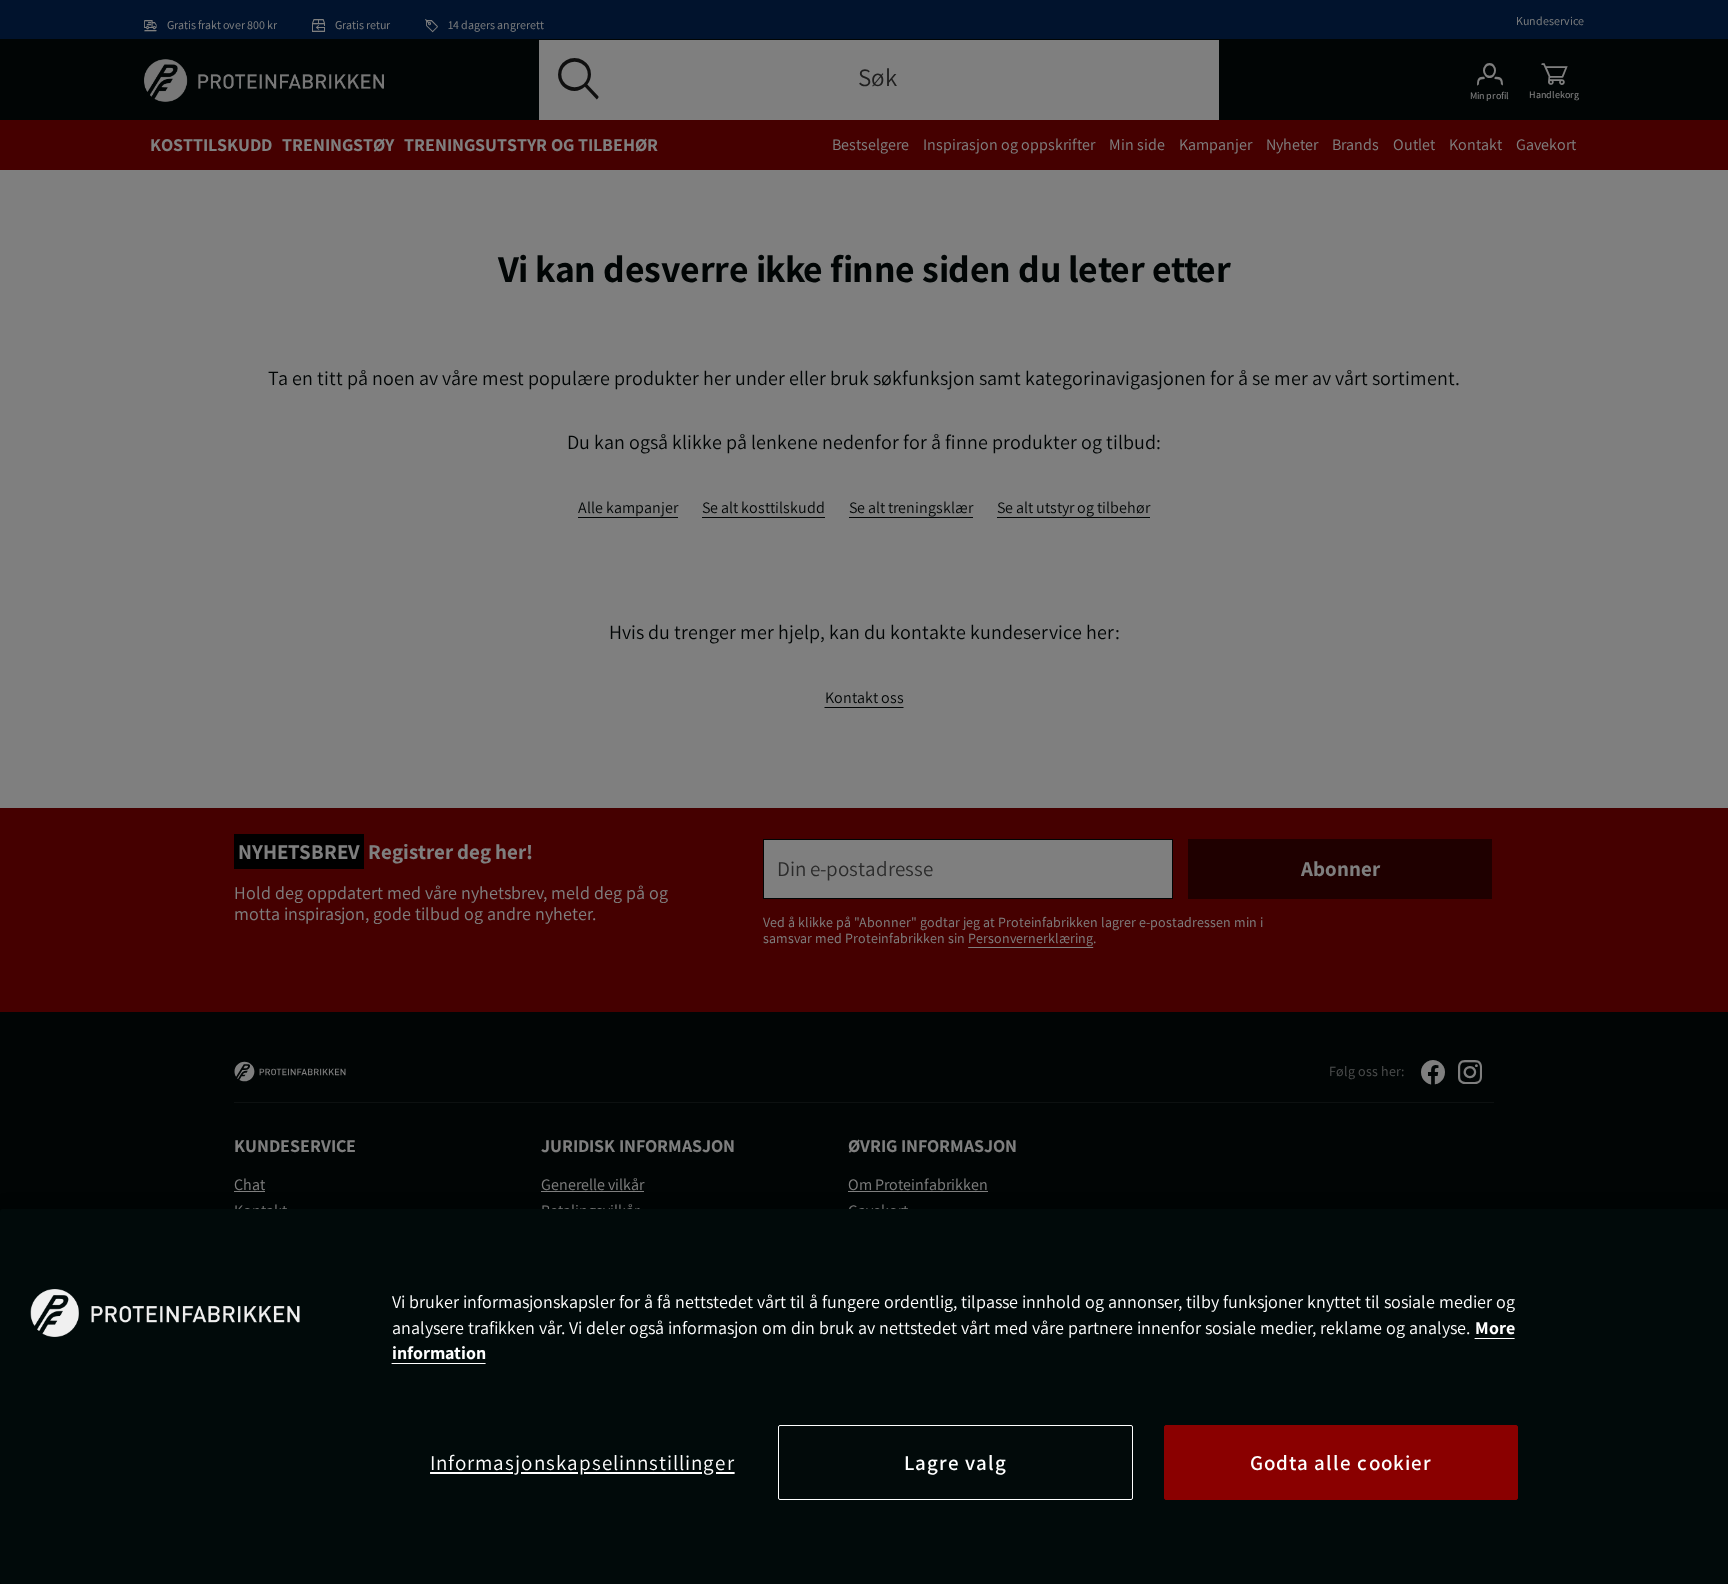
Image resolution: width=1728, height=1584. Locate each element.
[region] (864, 1396)
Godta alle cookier (1341, 1462)
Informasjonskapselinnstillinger (582, 1462)
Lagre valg (956, 1462)
